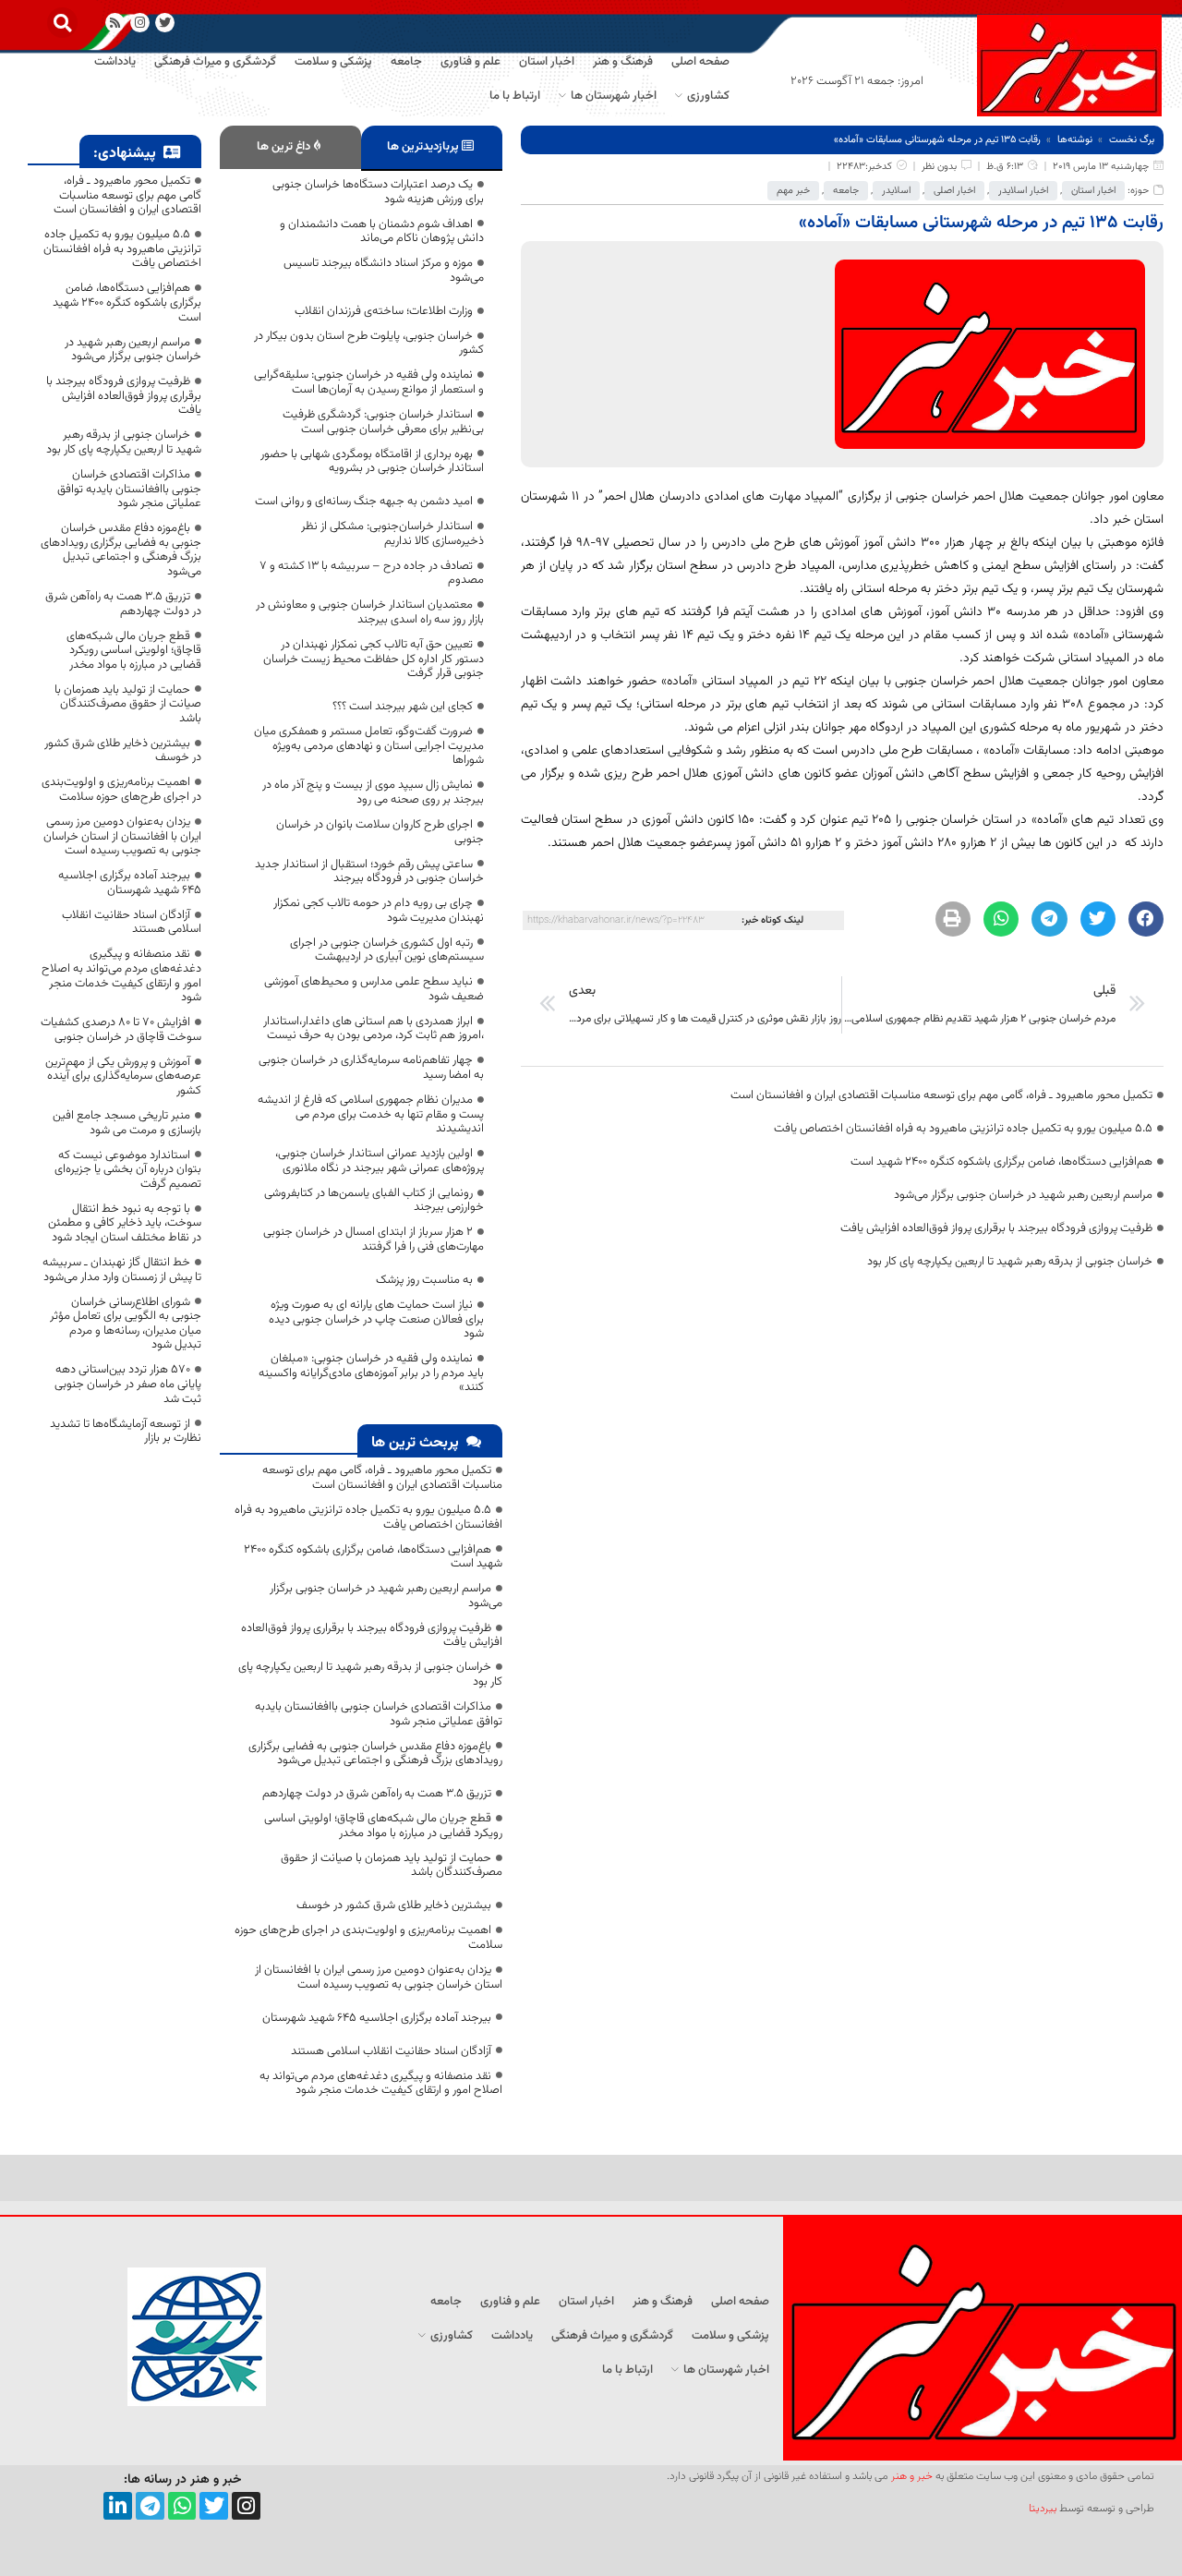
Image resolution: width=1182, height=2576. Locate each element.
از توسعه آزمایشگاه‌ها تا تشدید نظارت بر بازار (126, 1432)
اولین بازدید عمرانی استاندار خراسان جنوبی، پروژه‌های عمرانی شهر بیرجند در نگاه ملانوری (380, 1161)
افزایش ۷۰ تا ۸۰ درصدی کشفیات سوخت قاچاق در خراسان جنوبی (121, 1030)
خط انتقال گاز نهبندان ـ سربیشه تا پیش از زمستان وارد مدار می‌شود (122, 1270)
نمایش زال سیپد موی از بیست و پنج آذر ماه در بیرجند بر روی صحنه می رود (373, 792)
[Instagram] (140, 23)
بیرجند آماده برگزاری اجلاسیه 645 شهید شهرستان (377, 2018)
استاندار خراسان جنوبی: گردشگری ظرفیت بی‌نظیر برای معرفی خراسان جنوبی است (383, 422)
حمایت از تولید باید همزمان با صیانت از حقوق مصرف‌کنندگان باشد (392, 1866)
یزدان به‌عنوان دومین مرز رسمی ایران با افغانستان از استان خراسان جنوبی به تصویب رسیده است (379, 1977)
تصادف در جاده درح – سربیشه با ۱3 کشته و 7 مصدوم (372, 574)
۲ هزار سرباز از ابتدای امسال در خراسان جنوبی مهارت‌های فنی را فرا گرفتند (374, 1240)
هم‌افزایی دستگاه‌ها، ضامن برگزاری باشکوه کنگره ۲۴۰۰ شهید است (1001, 1162)
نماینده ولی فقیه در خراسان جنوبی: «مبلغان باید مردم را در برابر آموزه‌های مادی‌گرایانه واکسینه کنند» (371, 1373)
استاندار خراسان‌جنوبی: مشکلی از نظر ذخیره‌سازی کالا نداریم (392, 534)
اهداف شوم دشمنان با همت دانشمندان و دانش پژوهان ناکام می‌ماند (382, 232)
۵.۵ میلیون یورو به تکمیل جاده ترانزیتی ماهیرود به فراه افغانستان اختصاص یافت (963, 1129)
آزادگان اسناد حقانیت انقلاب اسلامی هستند (391, 2051)
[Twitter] (214, 2506)
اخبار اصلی (954, 191)
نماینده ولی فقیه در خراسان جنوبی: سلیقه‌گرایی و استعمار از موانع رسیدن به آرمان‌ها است (369, 382)
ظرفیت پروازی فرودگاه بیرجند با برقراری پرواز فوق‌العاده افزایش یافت (996, 1228)
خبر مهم (793, 191)
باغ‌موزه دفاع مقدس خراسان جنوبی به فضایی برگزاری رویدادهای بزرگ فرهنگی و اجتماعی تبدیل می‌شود (375, 1754)
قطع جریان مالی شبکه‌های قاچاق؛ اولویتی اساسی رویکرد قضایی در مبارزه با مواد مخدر (383, 1826)
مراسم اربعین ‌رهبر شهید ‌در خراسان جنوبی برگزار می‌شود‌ (1023, 1195)
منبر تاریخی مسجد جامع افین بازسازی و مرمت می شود (127, 1123)
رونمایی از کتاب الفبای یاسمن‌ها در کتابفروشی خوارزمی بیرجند (374, 1201)
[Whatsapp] (182, 2506)
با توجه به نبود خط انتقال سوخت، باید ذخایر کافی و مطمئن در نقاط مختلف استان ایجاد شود (125, 1223)
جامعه (846, 191)
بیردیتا (1043, 2509)
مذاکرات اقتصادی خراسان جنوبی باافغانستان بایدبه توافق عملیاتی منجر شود (379, 1714)
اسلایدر (896, 191)
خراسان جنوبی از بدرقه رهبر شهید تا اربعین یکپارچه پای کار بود (1010, 1262)
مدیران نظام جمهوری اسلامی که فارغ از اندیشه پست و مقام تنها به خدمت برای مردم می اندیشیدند (371, 1114)
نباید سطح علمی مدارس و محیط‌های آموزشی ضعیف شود (374, 989)
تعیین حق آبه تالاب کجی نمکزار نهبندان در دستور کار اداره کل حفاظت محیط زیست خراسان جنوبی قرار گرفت (374, 659)
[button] (62, 23)
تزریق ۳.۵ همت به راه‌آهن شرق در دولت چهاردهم (377, 1794)
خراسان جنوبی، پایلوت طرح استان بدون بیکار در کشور (369, 344)
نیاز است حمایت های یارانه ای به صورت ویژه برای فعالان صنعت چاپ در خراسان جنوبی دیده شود (376, 1319)
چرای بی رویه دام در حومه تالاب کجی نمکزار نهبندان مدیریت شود (379, 911)
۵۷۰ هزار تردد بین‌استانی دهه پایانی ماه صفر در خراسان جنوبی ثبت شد (128, 1384)
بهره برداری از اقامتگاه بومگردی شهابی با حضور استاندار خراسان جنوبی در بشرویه (372, 462)
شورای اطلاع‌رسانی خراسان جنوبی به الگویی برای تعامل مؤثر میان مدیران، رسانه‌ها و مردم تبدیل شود (126, 1324)
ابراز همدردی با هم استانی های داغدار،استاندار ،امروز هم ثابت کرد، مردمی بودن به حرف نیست (374, 1029)
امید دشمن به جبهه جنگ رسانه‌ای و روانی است (364, 502)
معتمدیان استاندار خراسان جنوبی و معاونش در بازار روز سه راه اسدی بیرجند (370, 612)
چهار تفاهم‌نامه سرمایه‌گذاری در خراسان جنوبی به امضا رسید (371, 1068)
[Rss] (115, 23)
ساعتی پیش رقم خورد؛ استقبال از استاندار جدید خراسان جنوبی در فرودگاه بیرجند (369, 872)
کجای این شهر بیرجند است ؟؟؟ (403, 707)
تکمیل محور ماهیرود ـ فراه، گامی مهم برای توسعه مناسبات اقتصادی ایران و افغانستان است (941, 1095)
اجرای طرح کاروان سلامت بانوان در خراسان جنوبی (380, 832)
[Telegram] (150, 2506)
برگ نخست (1132, 140)
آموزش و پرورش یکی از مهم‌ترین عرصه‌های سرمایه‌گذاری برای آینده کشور (123, 1076)
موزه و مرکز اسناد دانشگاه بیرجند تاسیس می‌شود (384, 271)
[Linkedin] (118, 2506)
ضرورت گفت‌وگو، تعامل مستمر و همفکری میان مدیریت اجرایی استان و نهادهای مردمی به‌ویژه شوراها (369, 746)
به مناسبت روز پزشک (424, 1280)
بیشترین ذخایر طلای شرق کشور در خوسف (394, 1905)
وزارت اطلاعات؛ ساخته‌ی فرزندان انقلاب (384, 311)
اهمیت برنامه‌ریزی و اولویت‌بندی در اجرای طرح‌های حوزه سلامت (368, 1938)
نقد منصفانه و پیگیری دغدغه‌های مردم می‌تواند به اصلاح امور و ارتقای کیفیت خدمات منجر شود (381, 2084)
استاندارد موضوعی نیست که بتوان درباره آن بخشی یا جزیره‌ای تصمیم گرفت (128, 1170)
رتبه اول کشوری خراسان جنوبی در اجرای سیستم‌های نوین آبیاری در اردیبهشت (387, 950)
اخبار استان (1093, 191)
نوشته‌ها (1075, 140)
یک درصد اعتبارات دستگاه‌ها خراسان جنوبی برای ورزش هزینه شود (378, 192)
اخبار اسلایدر (1023, 191)
